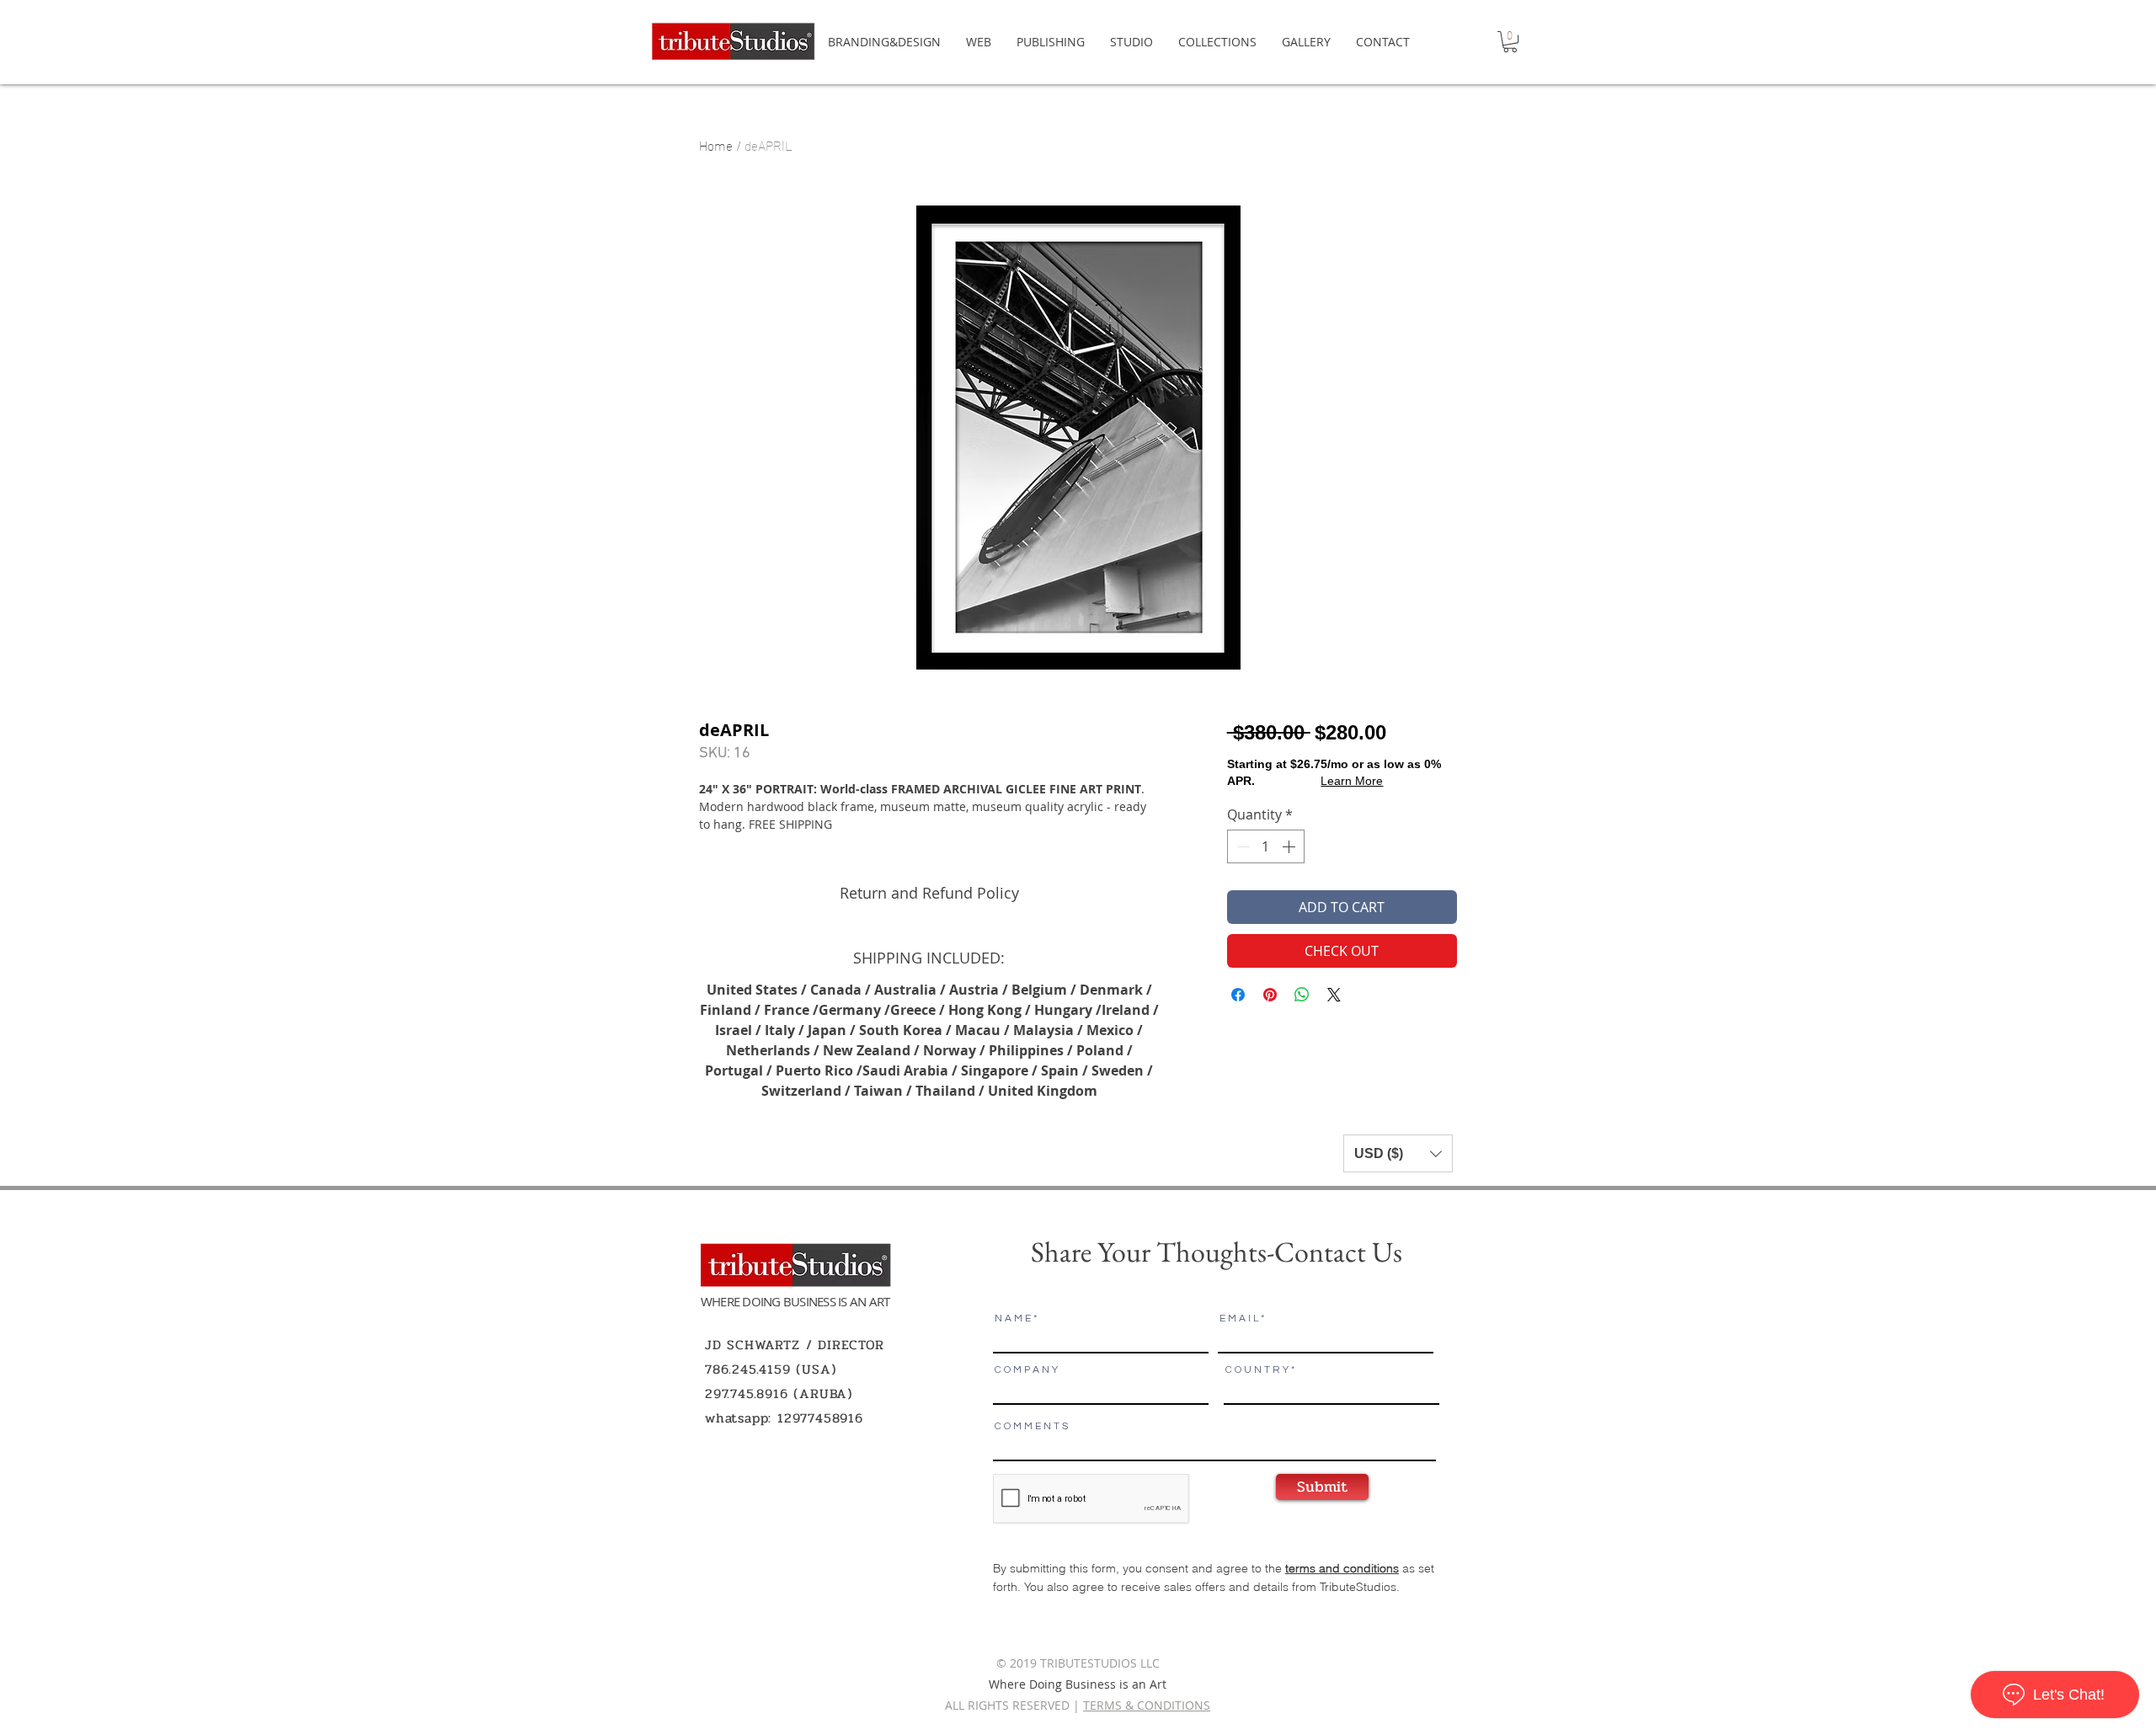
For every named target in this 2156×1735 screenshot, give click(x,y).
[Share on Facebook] (1238, 995)
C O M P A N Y (1026, 1370)
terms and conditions (1342, 1568)
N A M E (1013, 1319)
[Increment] (1290, 846)
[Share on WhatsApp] (1302, 995)
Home (716, 144)
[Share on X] (1334, 995)
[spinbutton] (1266, 846)
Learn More (1352, 781)
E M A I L (1239, 1319)
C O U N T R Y (1257, 1370)
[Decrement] (1241, 846)
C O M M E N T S (1031, 1427)
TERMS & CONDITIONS (1147, 1705)
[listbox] (1398, 1153)
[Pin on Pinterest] (1270, 995)
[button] (1510, 42)
